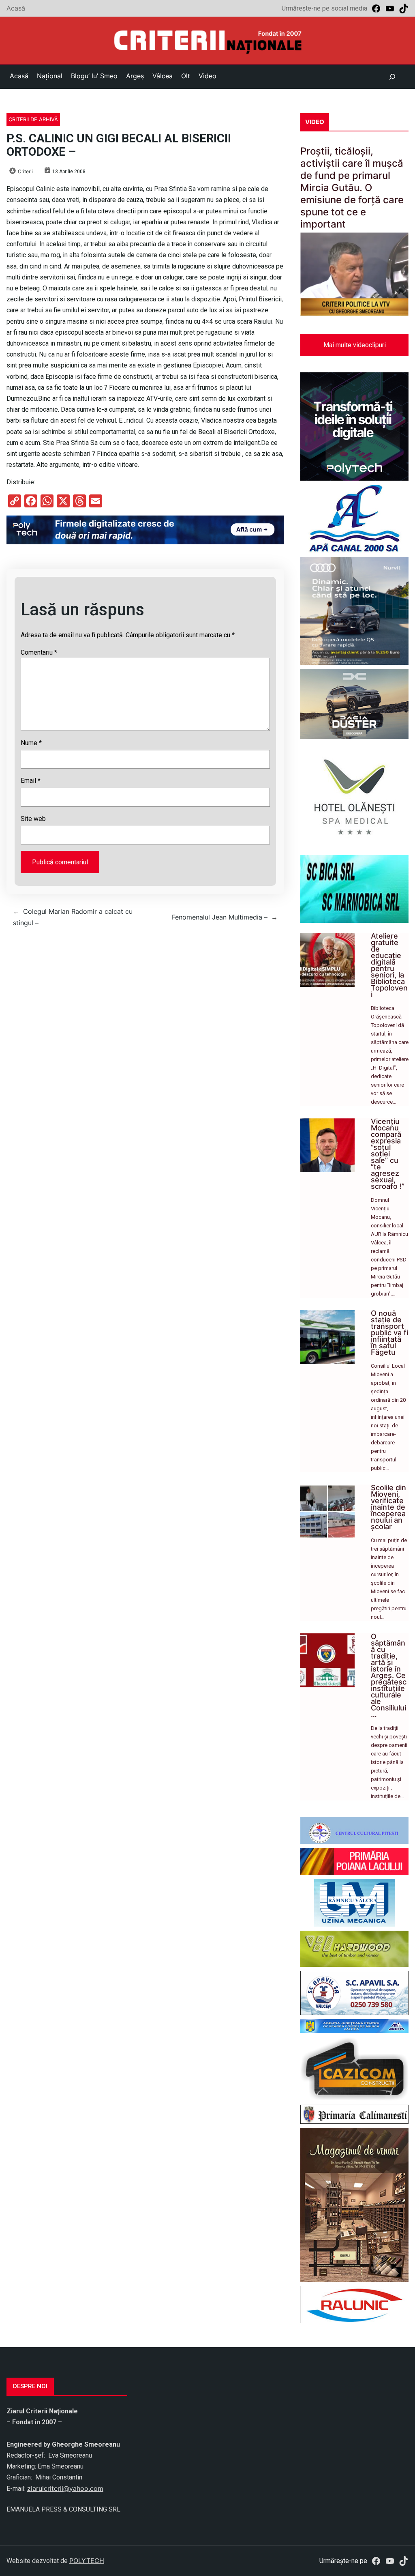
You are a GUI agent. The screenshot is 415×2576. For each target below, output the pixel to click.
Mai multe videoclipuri (355, 345)
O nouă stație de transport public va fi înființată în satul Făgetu (389, 1333)
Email (31, 781)
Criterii (25, 171)
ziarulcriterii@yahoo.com (65, 2488)
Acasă (16, 8)
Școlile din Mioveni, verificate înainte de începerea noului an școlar (388, 1507)
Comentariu (39, 652)
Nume (31, 743)
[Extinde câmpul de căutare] (392, 77)
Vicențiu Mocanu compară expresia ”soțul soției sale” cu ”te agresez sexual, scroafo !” (388, 1154)
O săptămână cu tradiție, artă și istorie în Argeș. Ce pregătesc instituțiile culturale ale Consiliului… (389, 1675)
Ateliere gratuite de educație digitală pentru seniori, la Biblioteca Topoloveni (389, 965)
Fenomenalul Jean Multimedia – (220, 917)
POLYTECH (87, 2561)
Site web (33, 819)
